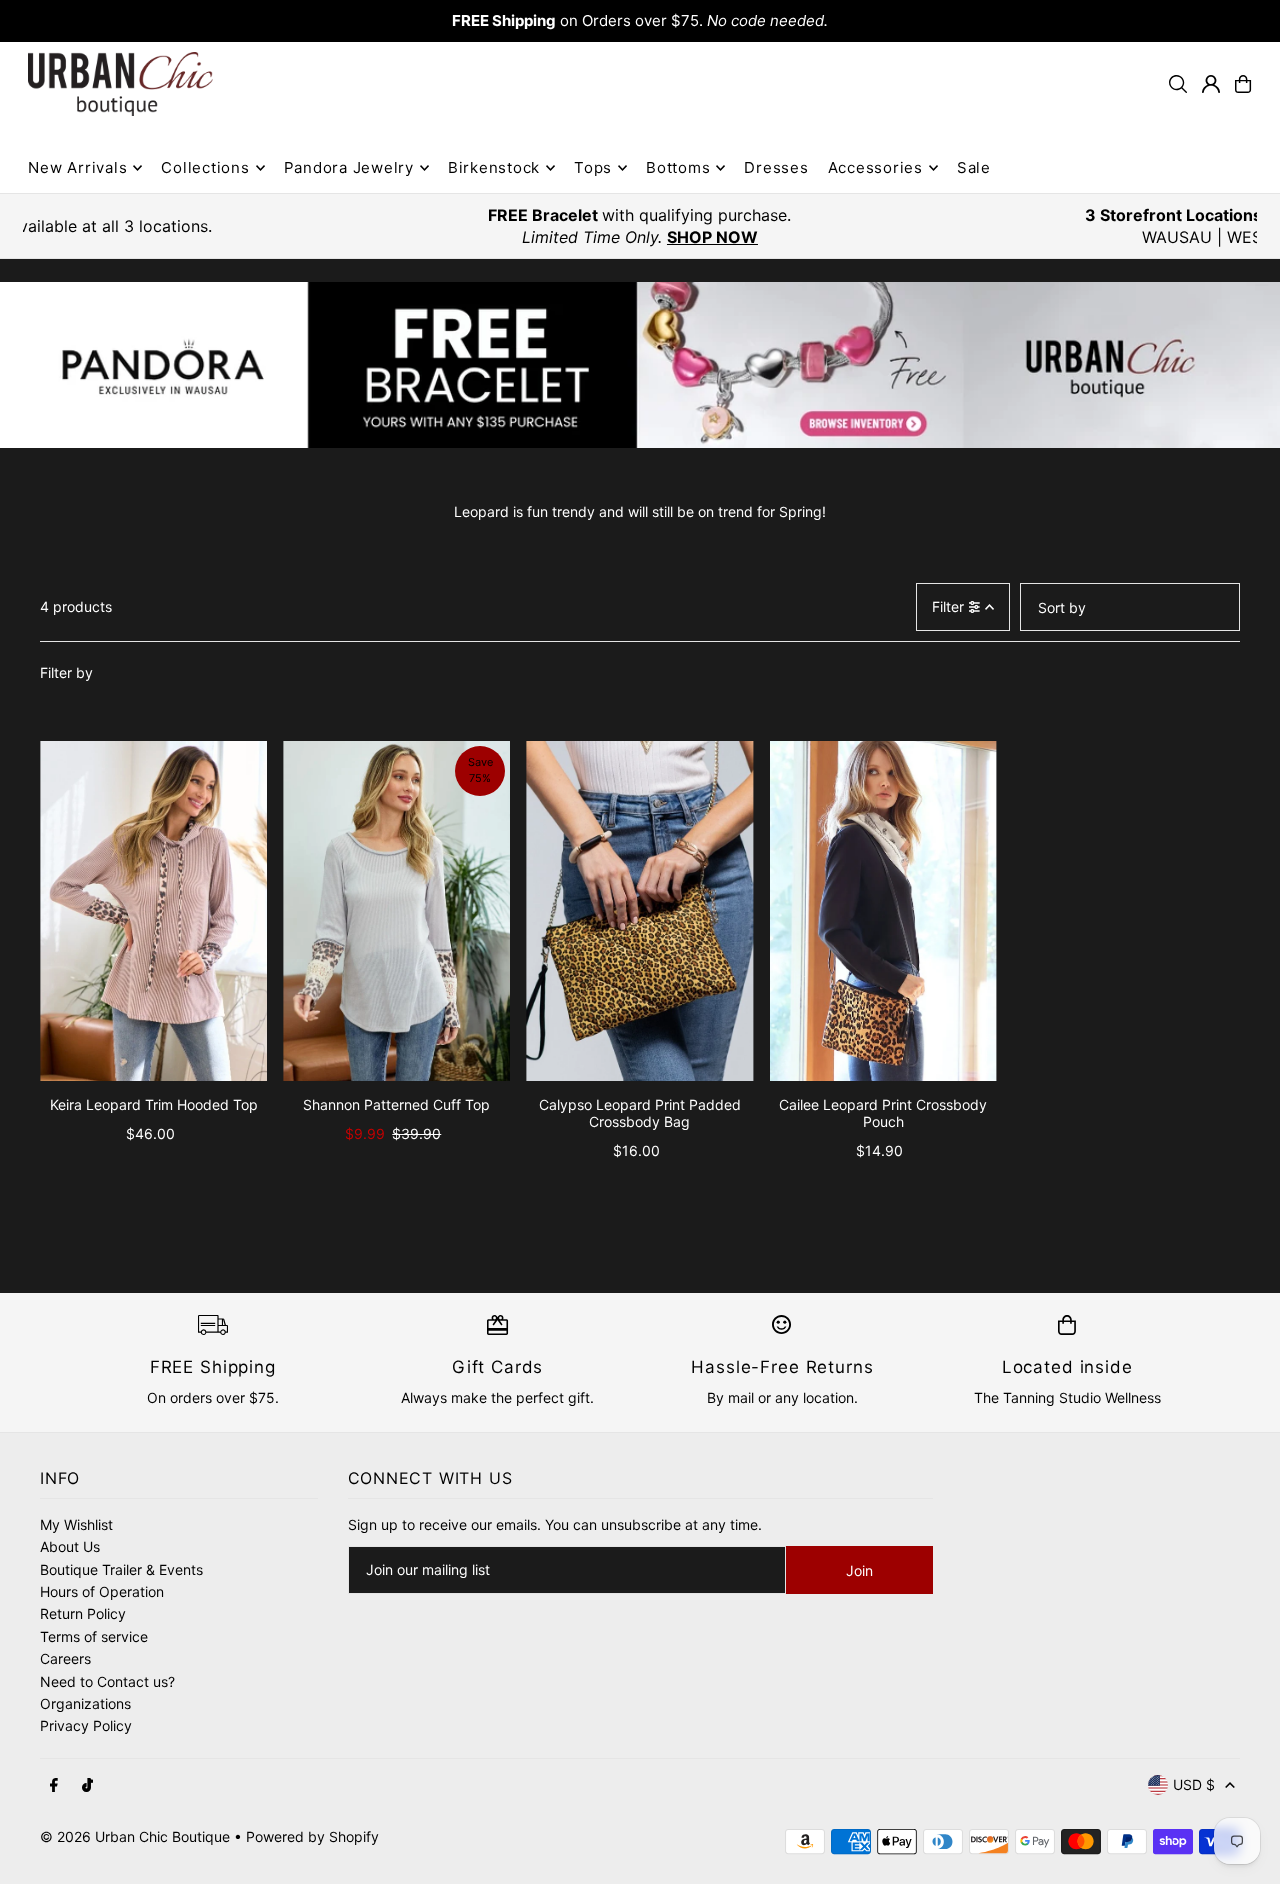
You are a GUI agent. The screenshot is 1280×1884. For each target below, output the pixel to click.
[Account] (1211, 84)
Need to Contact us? (107, 1681)
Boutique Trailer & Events (121, 1569)
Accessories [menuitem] (875, 167)
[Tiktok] (87, 1786)
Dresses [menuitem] (776, 167)
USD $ (1194, 1784)
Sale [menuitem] (974, 167)
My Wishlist (76, 1524)
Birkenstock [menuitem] (494, 167)
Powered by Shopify (312, 1836)
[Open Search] (1178, 84)
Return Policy (83, 1613)
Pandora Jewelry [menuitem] (349, 167)
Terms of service (94, 1636)
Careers (65, 1658)
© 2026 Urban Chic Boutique (135, 1836)
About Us (70, 1546)
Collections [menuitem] (205, 167)
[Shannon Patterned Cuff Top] (396, 911)
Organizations (85, 1703)
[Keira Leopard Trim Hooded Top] (153, 911)
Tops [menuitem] (593, 167)
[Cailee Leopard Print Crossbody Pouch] (883, 911)
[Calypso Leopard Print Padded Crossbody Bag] (639, 911)
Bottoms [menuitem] (678, 167)
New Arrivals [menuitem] (77, 167)
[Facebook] (54, 1786)
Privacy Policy (86, 1725)
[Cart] (1243, 84)
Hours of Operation (102, 1591)
